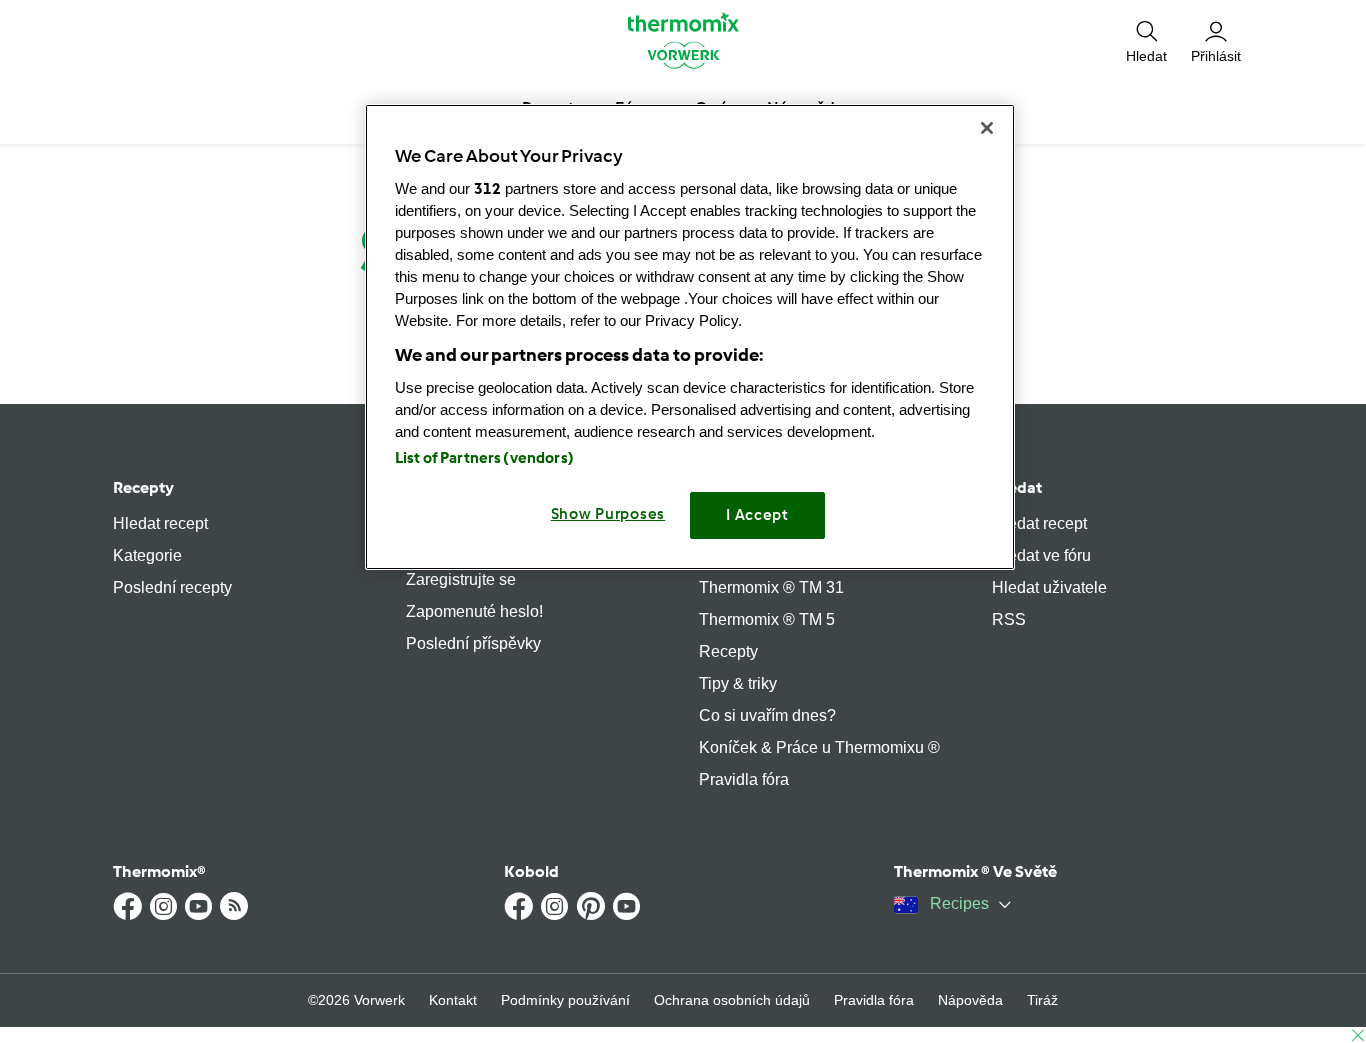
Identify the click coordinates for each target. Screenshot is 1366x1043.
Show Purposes (608, 514)
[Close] (987, 128)
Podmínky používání (565, 1000)
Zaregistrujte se (461, 579)
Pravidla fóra (744, 779)
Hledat (1017, 487)
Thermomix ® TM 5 (767, 619)
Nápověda (970, 1000)
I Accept (757, 515)
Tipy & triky (738, 683)
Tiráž (1042, 1000)
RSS (1009, 619)
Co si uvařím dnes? (767, 715)
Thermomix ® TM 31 (771, 587)
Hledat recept (160, 523)
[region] (690, 336)
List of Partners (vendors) (484, 458)
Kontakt (453, 1000)
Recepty (143, 487)
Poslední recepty (172, 587)
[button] (1146, 40)
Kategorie (147, 555)
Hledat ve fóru (1041, 555)
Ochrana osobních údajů (732, 1000)
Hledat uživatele (1049, 587)
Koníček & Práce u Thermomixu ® (819, 747)
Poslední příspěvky (473, 643)
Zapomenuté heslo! (474, 611)
